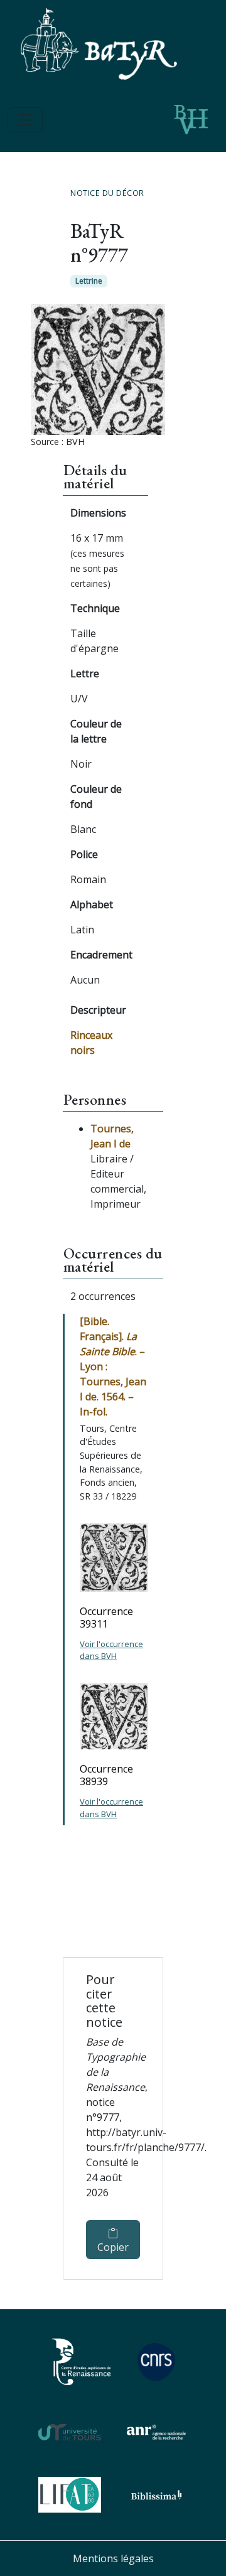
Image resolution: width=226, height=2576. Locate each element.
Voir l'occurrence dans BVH (111, 1650)
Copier (113, 2247)
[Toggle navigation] (25, 120)
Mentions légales (113, 2558)
